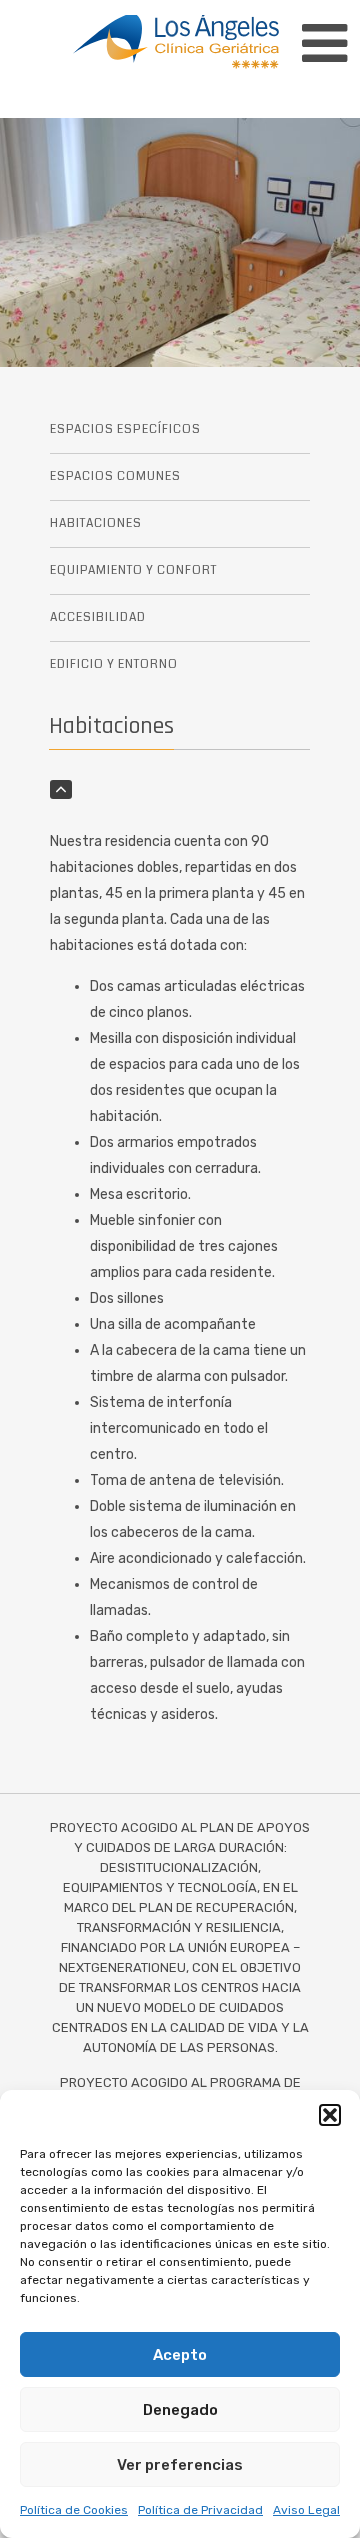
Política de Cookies (74, 2510)
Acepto (180, 2355)
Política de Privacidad (200, 2510)
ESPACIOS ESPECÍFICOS (125, 429)
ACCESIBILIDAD (98, 617)
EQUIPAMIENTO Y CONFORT (133, 570)
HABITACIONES (96, 523)
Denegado (180, 2410)
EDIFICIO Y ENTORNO (114, 664)
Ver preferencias (180, 2465)
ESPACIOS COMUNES (115, 476)
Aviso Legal (306, 2510)
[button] (330, 2115)
